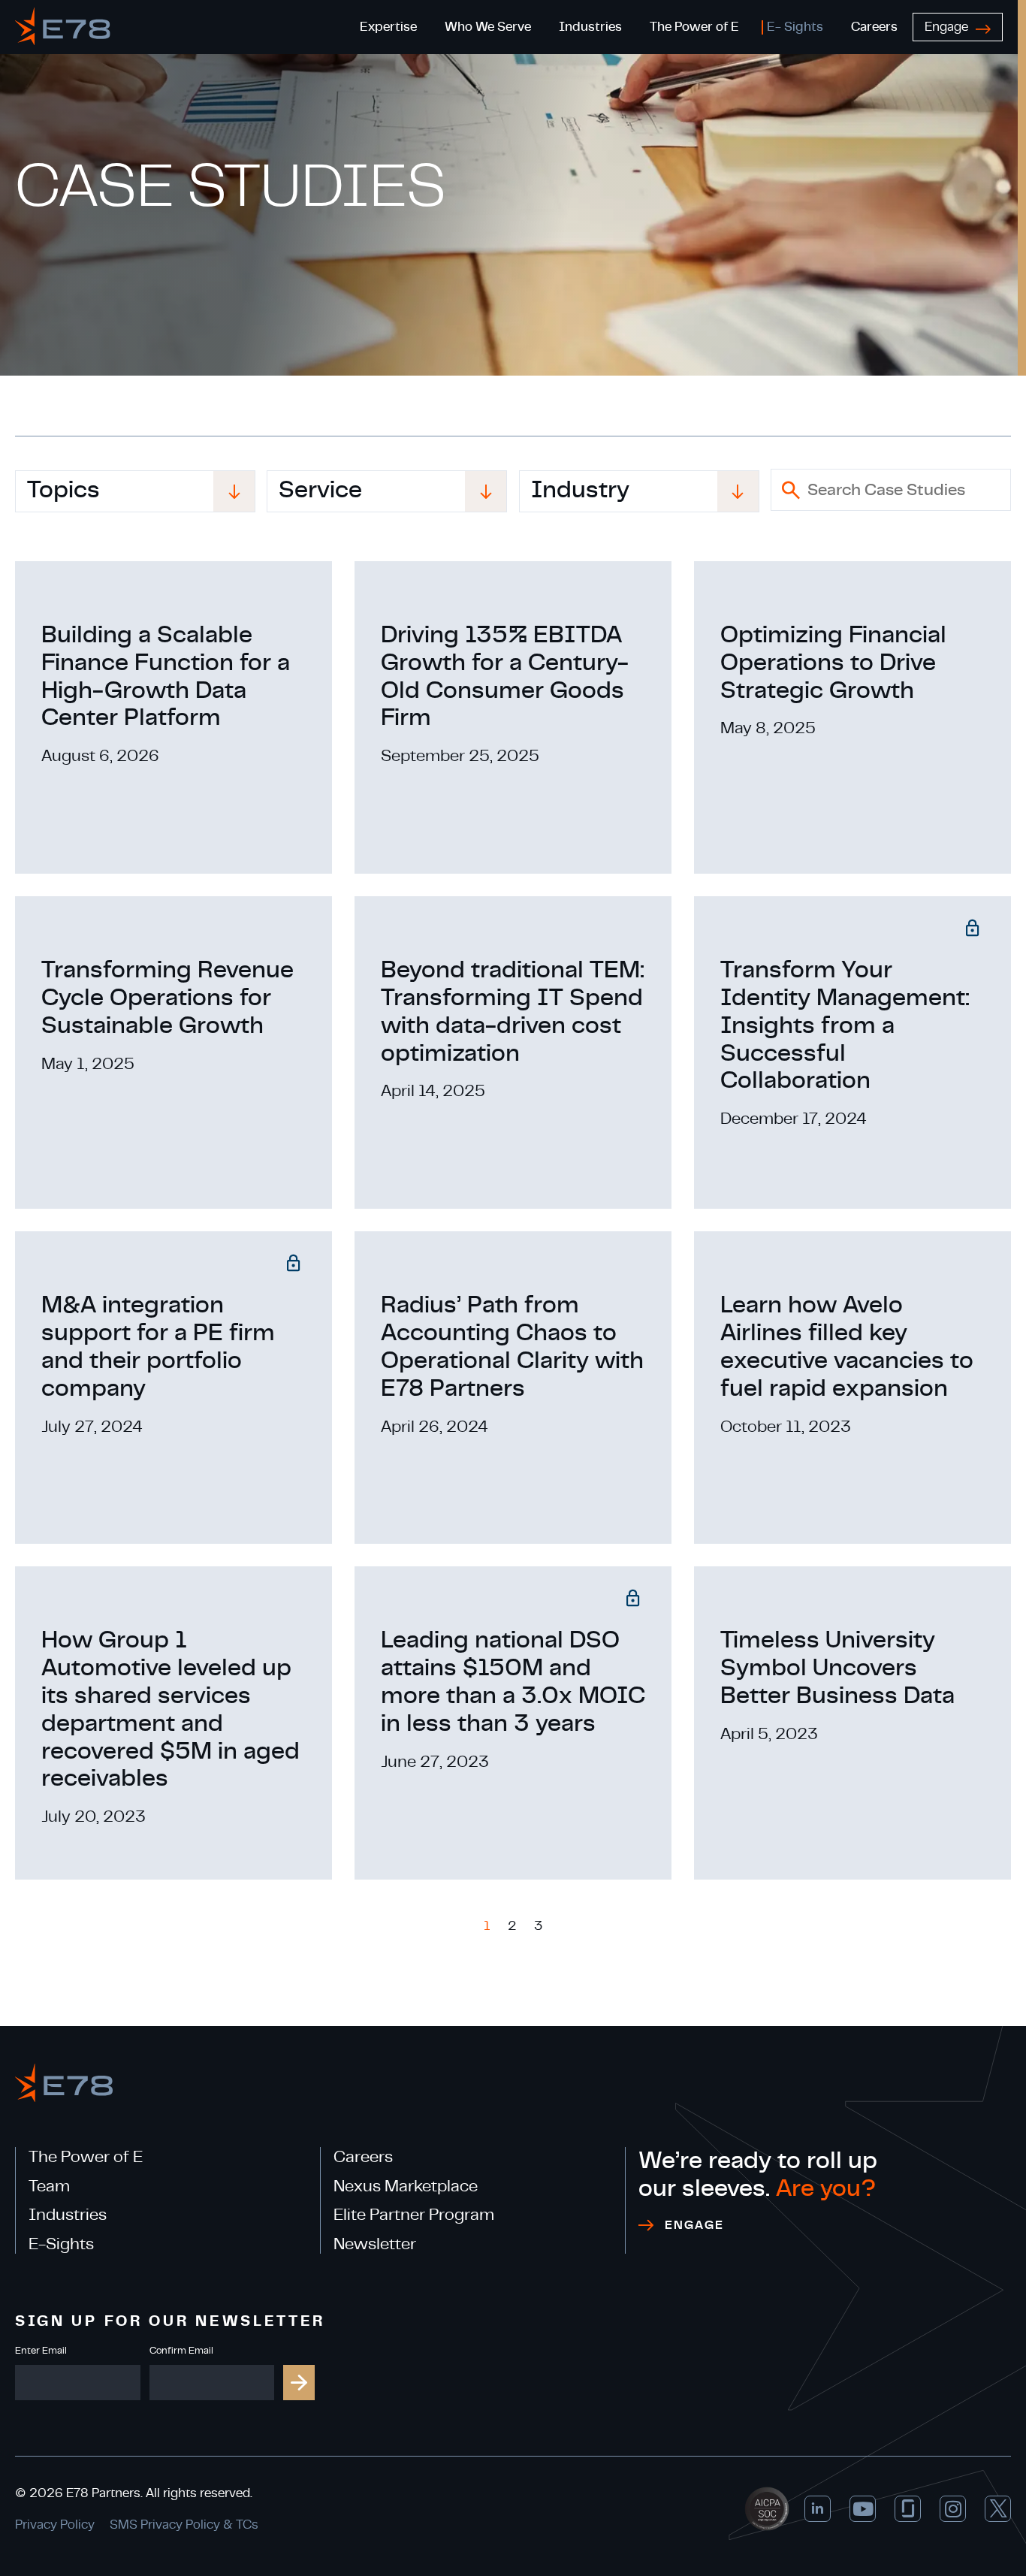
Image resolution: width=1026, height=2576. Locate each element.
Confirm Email (181, 2351)
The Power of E (86, 2157)
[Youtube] (863, 2509)
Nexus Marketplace (406, 2186)
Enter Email (41, 2351)
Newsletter (375, 2244)
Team (49, 2186)
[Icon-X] (998, 2509)
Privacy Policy (55, 2525)
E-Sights (61, 2244)
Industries (68, 2215)
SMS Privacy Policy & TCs (184, 2525)
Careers (363, 2157)
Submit (299, 2383)
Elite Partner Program (414, 2215)
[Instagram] (953, 2509)
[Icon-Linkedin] (818, 2509)
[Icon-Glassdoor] (908, 2509)
